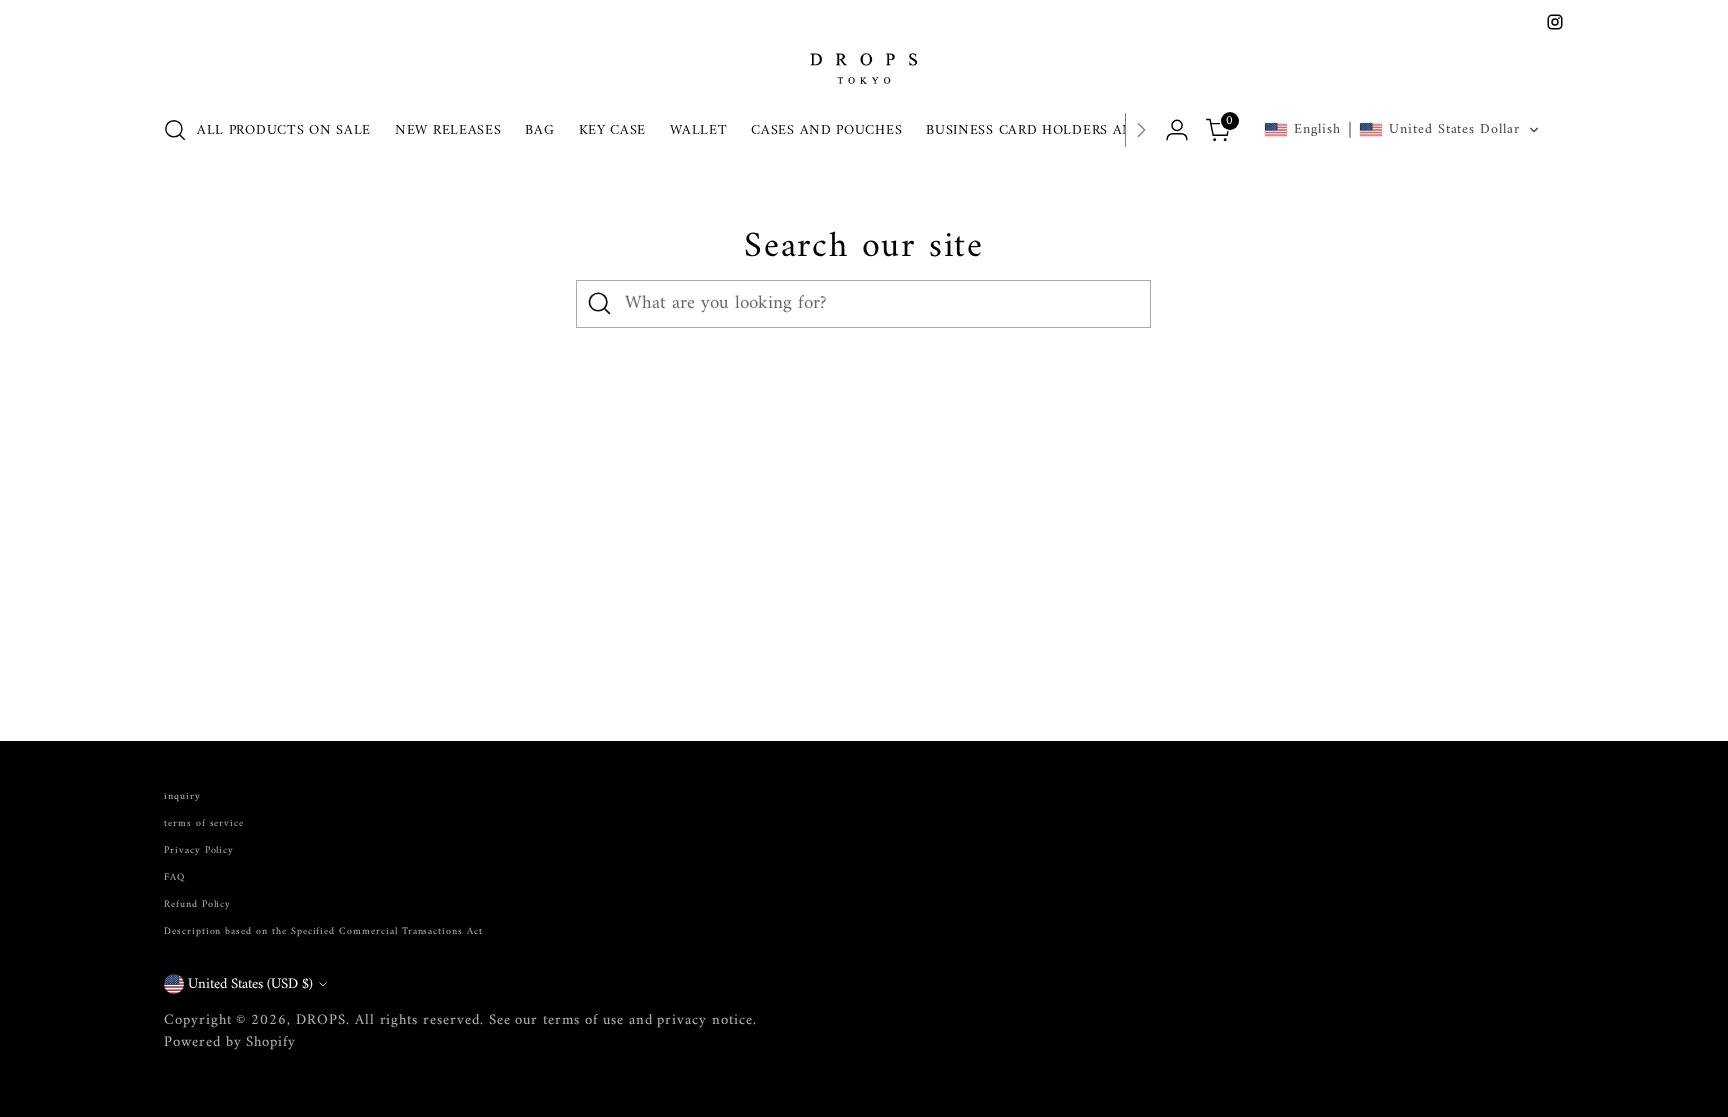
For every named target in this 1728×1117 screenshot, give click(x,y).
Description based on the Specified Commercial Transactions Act (323, 931)
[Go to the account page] (1177, 130)
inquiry (182, 796)
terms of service (204, 823)
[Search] (600, 304)
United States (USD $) (250, 984)
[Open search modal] (175, 130)
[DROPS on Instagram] (1555, 22)
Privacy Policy (199, 850)
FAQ (174, 877)
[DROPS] (864, 66)
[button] (1402, 130)
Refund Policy (197, 904)
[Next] (1141, 130)
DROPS (321, 1020)
